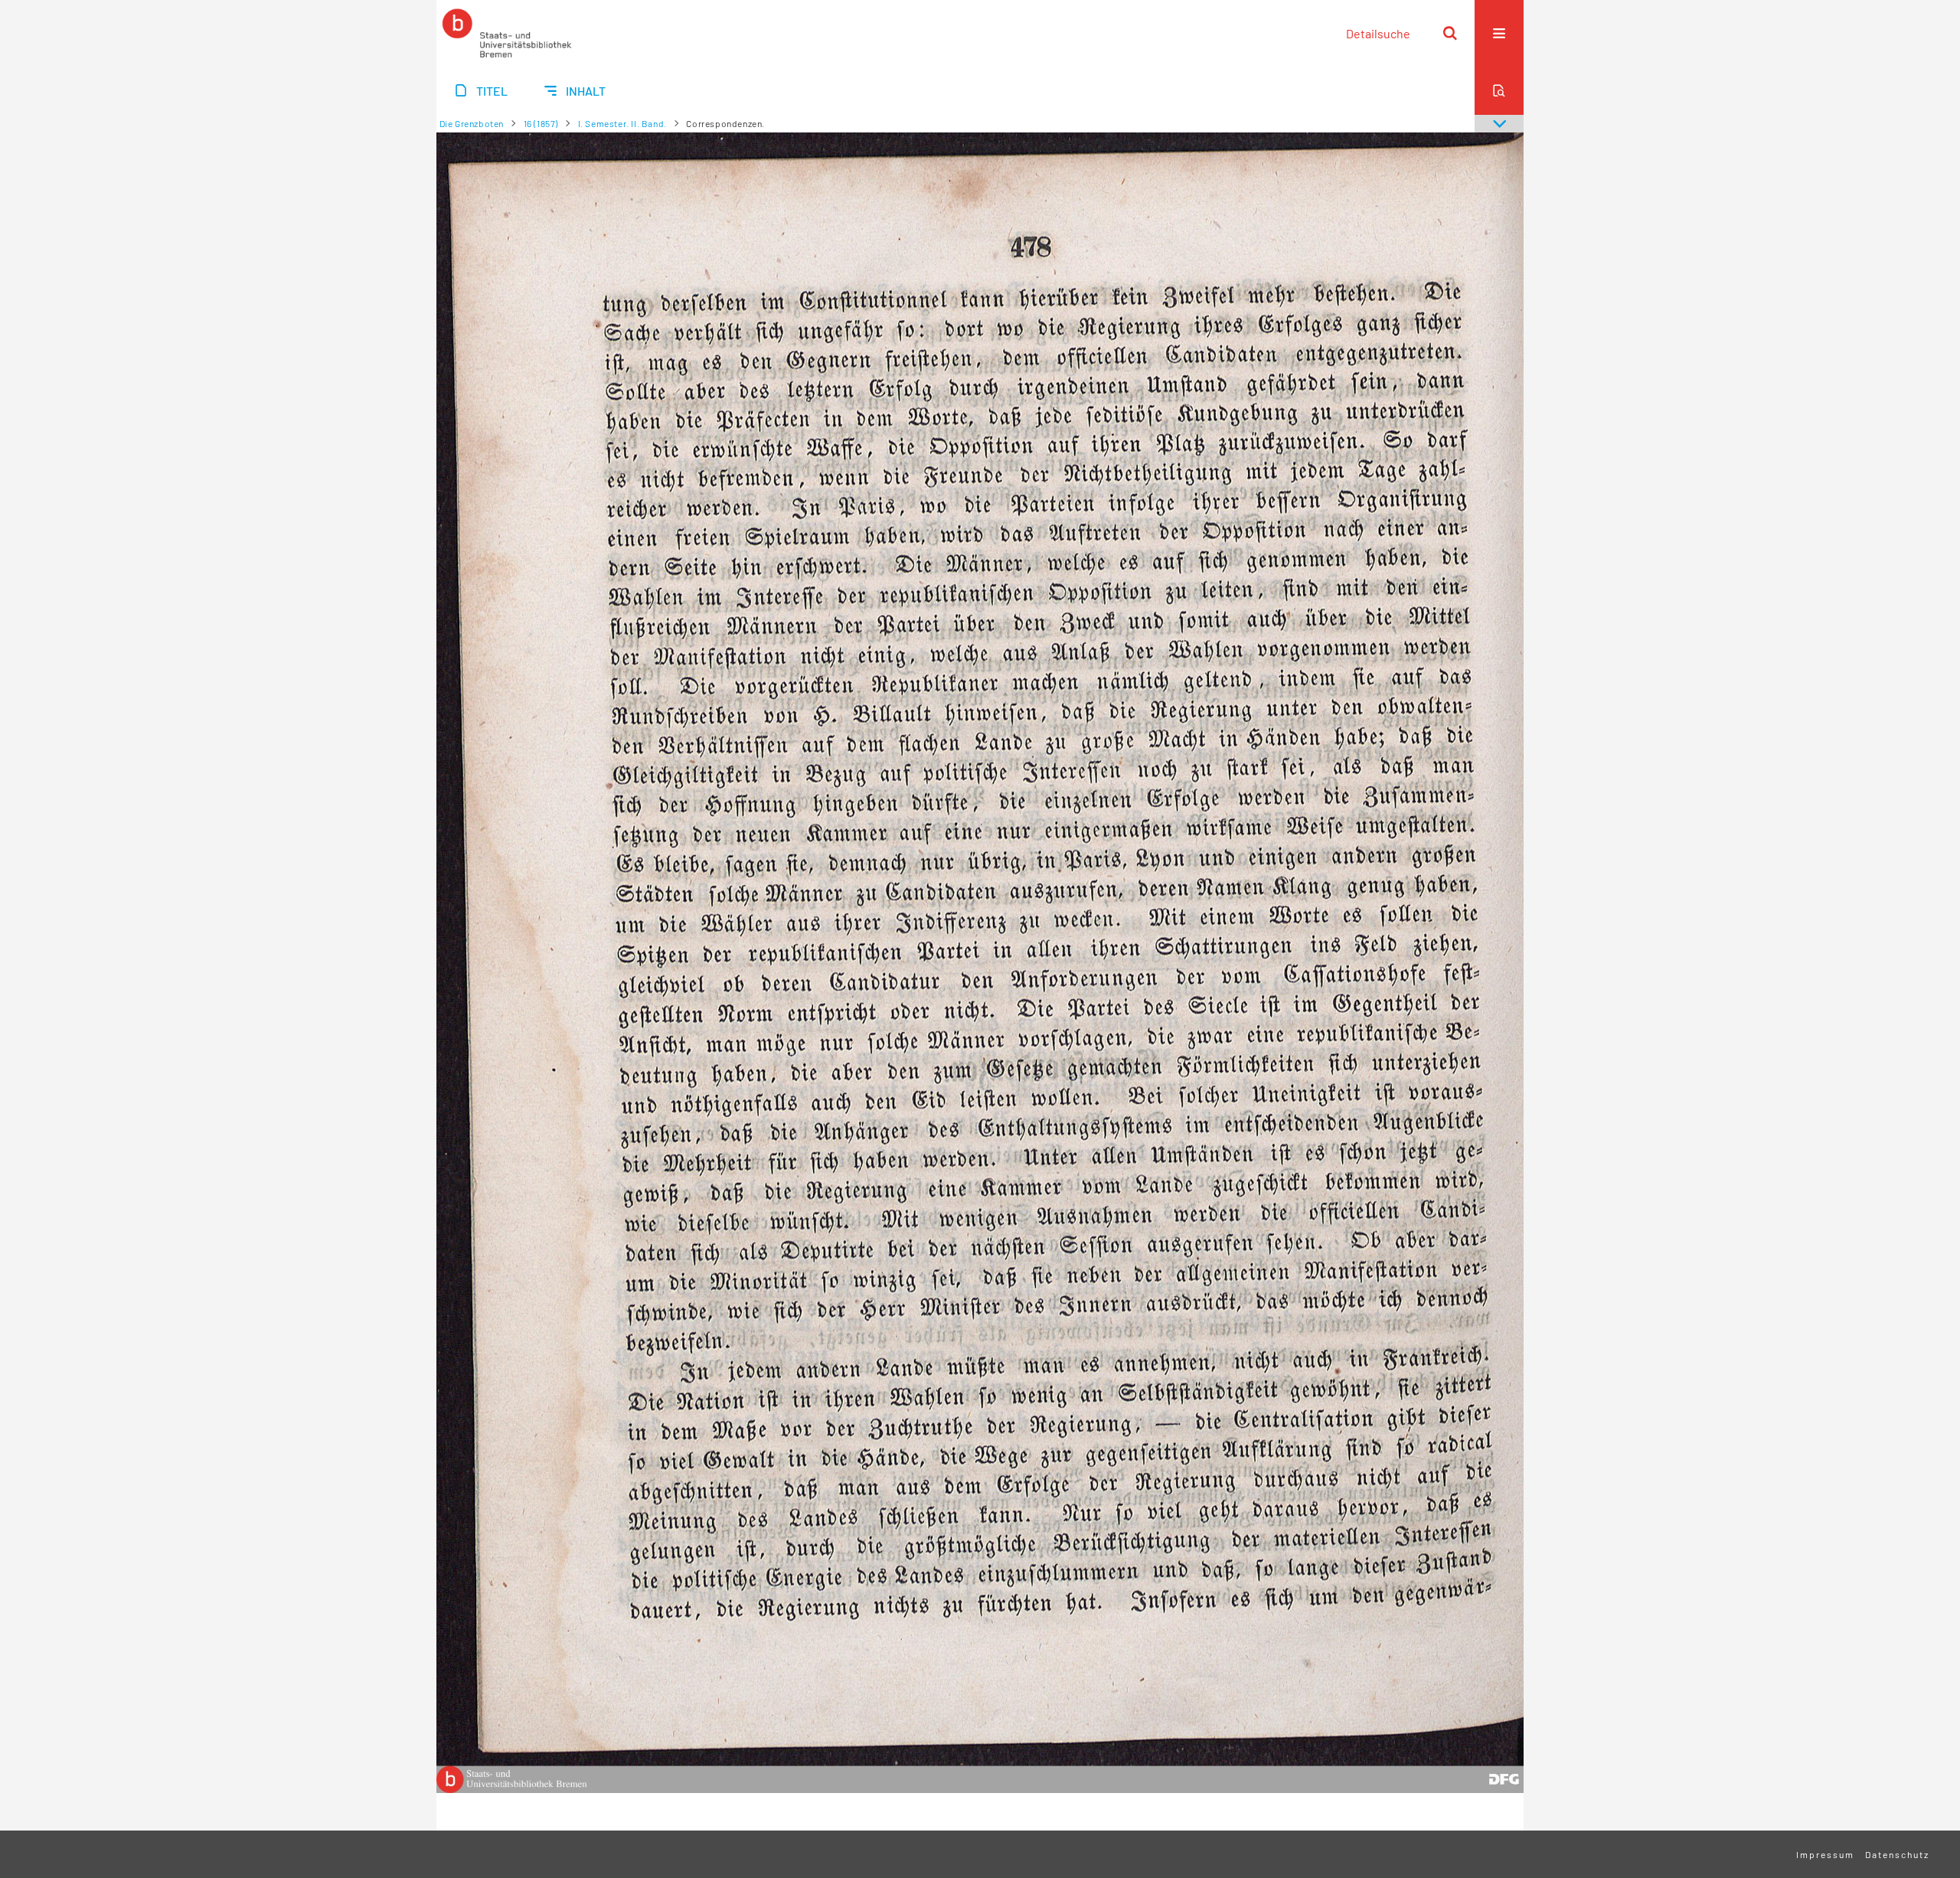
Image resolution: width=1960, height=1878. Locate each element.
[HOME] (507, 33)
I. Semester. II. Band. (622, 123)
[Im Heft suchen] (1499, 90)
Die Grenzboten (472, 123)
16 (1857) (541, 123)
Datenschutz (1897, 1854)
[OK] (1450, 33)
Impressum (1825, 1854)
